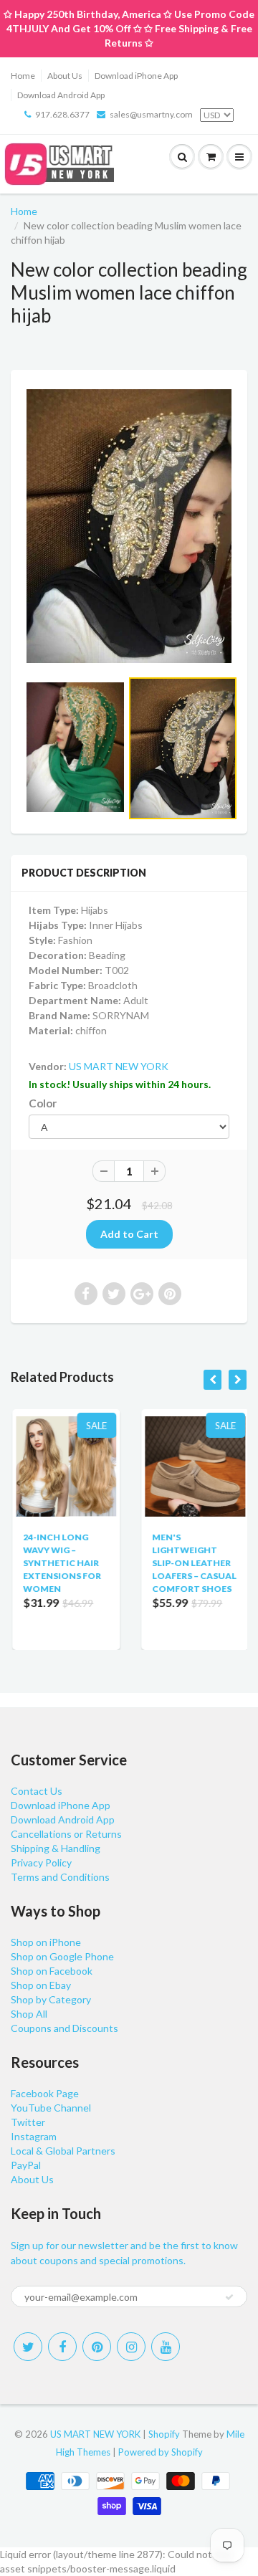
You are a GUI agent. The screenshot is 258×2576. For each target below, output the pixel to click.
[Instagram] (131, 2347)
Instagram (34, 2136)
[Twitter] (28, 2347)
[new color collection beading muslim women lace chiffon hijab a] (129, 526)
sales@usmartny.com (151, 114)
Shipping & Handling (56, 1848)
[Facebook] (62, 2347)
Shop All (29, 2014)
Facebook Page (45, 2093)
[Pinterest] (97, 2347)
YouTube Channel (51, 2108)
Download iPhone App (136, 76)
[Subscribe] (229, 2297)
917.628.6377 (62, 114)
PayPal (26, 2165)
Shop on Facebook (52, 1971)
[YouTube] (166, 2347)
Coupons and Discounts (64, 2028)
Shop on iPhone (46, 1942)
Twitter (28, 2122)
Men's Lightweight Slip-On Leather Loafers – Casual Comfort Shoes (193, 1563)
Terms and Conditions (60, 1877)
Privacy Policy (41, 1862)
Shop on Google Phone (62, 1956)
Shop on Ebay (41, 1985)
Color (43, 1103)
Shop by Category (51, 1999)
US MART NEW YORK (119, 1066)
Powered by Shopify (161, 2452)
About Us (65, 76)
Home (23, 76)
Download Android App (61, 95)
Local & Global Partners (63, 2151)
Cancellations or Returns (66, 1834)
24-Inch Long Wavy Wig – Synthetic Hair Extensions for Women (61, 1563)
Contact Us (37, 1791)
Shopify (164, 2434)
